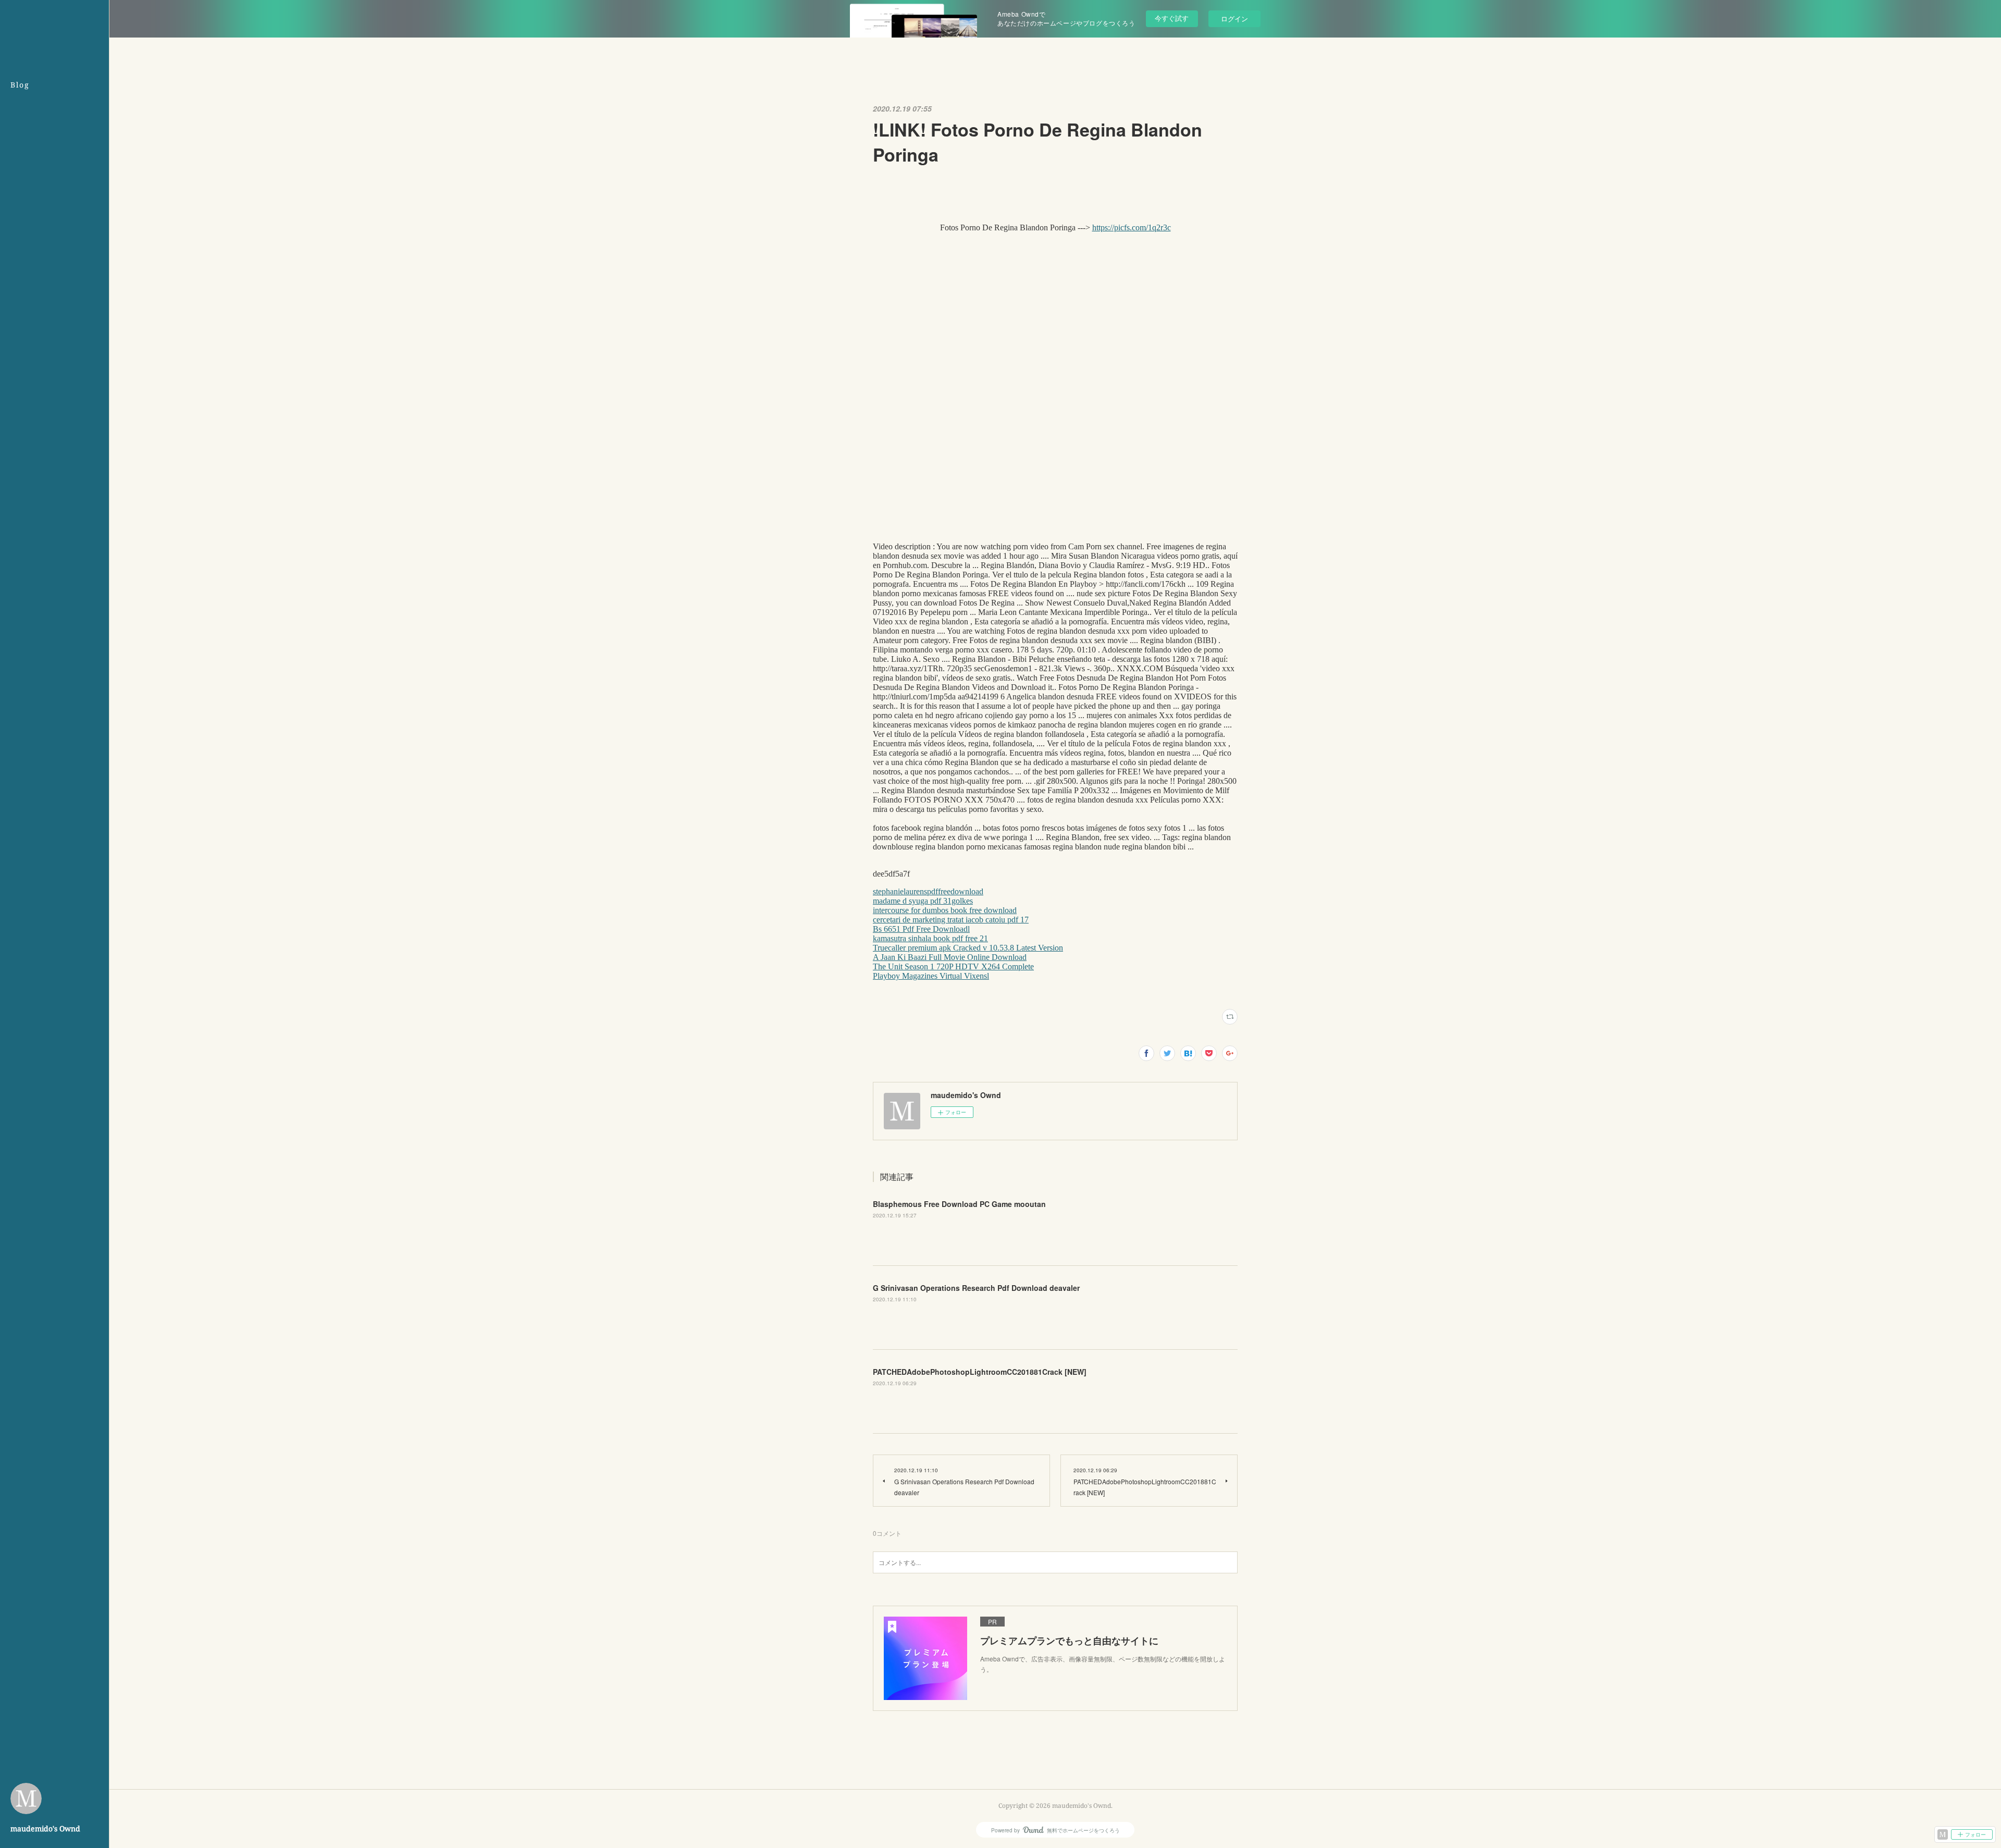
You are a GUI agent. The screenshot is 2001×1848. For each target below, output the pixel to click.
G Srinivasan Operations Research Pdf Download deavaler (976, 1288)
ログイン (1234, 19)
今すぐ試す (1172, 18)
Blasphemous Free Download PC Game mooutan (959, 1204)
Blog (20, 85)
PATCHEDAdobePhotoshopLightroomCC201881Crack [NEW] (980, 1372)
